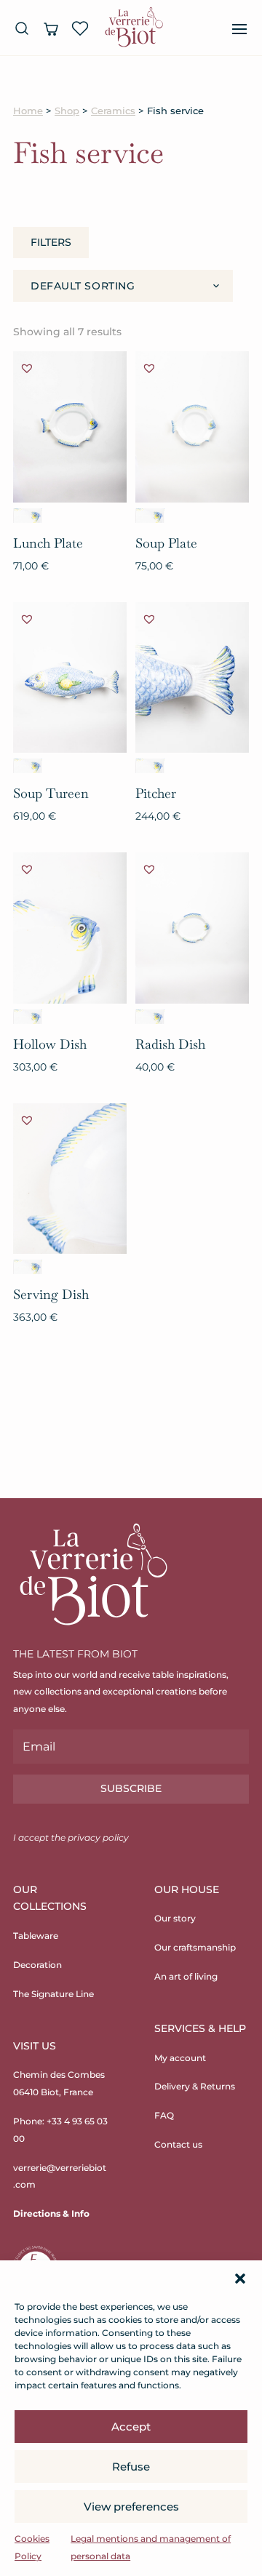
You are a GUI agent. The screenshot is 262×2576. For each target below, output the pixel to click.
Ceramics (113, 111)
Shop (67, 111)
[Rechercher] (22, 28)
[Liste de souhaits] (80, 28)
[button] (240, 2279)
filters (51, 242)
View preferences (131, 2507)
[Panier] (51, 28)
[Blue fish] (28, 516)
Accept (131, 2427)
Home (28, 111)
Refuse (131, 2467)
